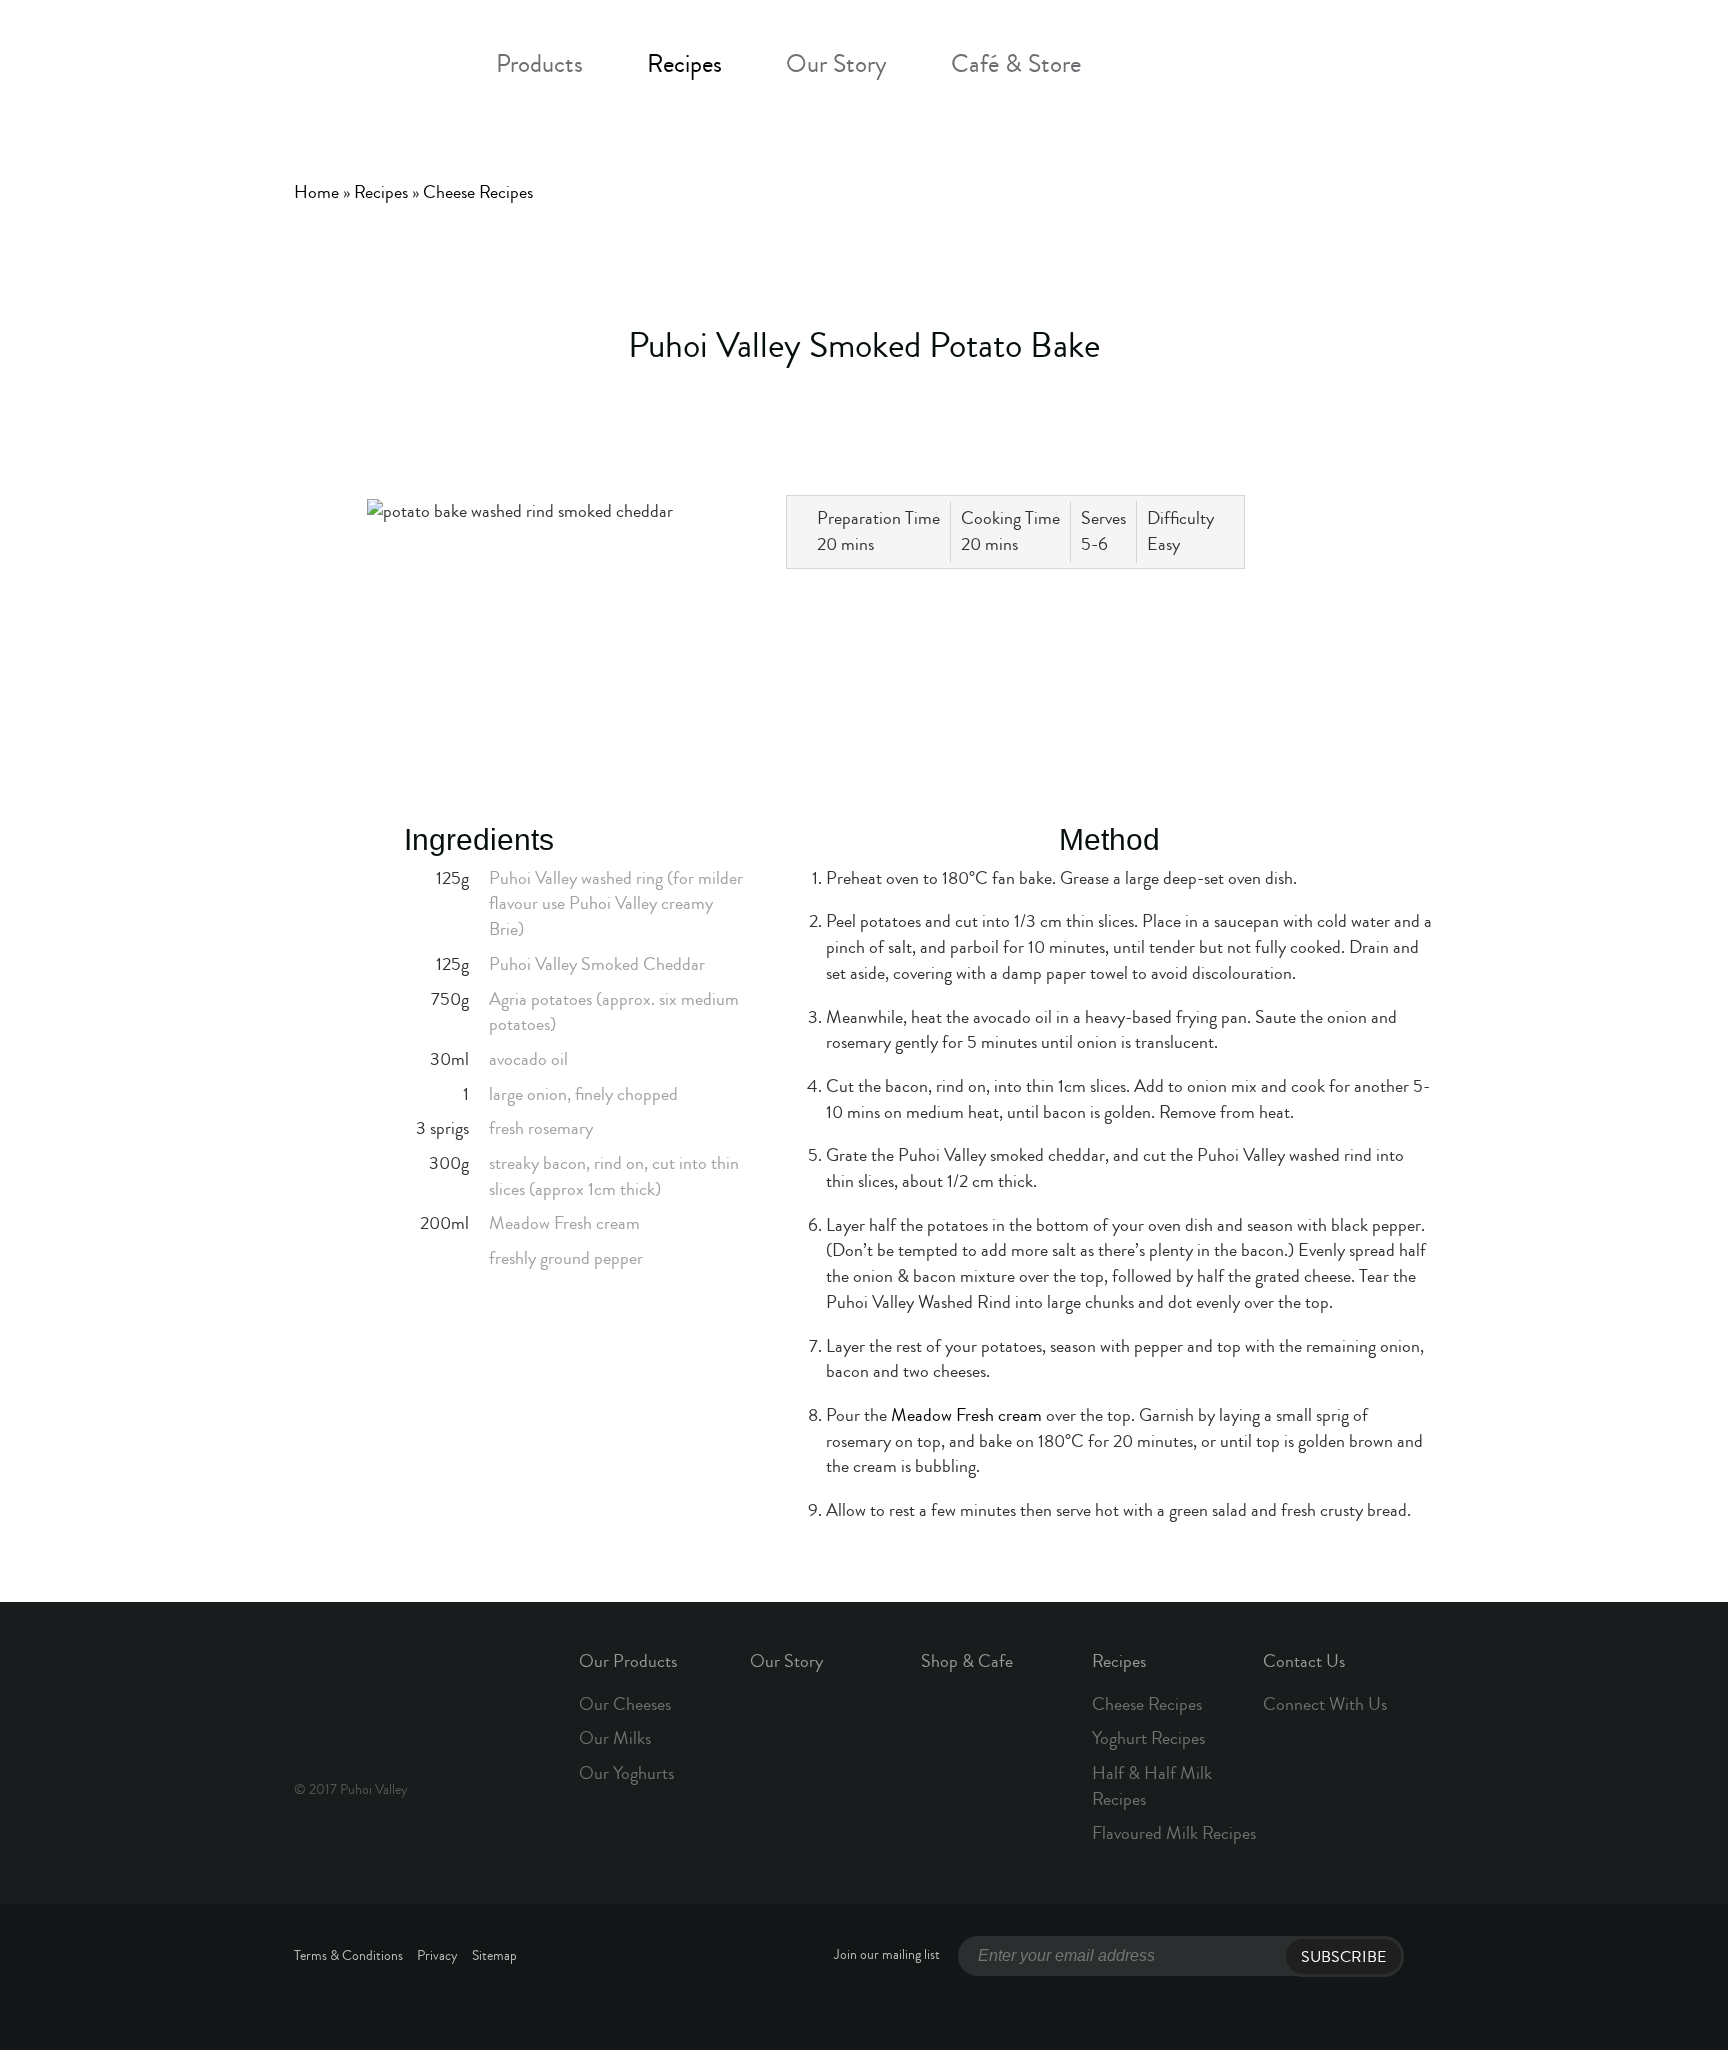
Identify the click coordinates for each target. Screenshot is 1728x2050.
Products (539, 64)
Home (316, 192)
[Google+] (1128, 605)
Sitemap (494, 1956)
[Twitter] (1026, 605)
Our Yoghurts (626, 1773)
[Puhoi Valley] (363, 1698)
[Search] (1262, 66)
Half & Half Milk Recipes (1152, 1786)
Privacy (437, 1956)
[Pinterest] (1179, 605)
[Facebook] (1164, 66)
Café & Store (1016, 64)
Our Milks (615, 1738)
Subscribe (1343, 1957)
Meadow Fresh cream (966, 1415)
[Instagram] (1213, 66)
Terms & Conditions (348, 1956)
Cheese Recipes (478, 192)
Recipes (684, 64)
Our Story (836, 64)
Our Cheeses (625, 1704)
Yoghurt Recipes (1148, 1738)
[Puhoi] (363, 59)
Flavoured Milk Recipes (1174, 1833)
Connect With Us (1325, 1704)
